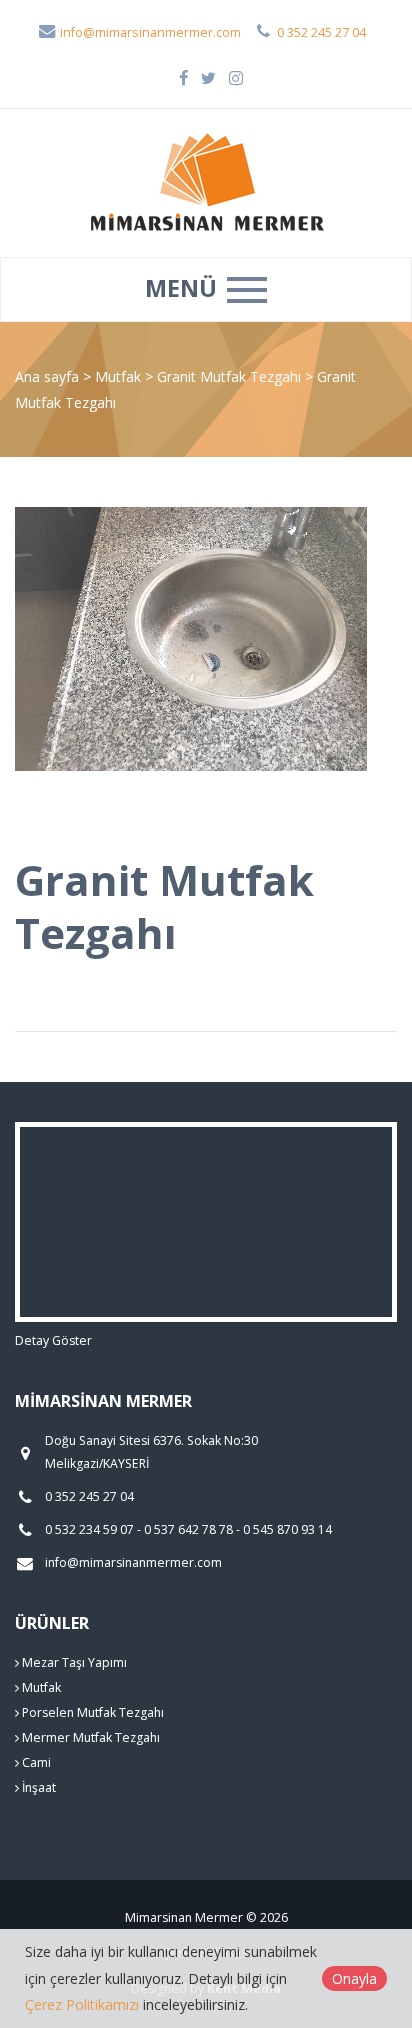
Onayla (354, 1978)
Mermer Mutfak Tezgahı (89, 1737)
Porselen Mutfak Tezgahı (91, 1712)
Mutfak (120, 376)
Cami (35, 1762)
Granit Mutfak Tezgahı (231, 376)
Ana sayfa (47, 376)
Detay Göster (53, 1340)
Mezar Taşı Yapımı (73, 1662)
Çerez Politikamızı (82, 2004)
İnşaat (37, 1787)
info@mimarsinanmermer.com (149, 32)
